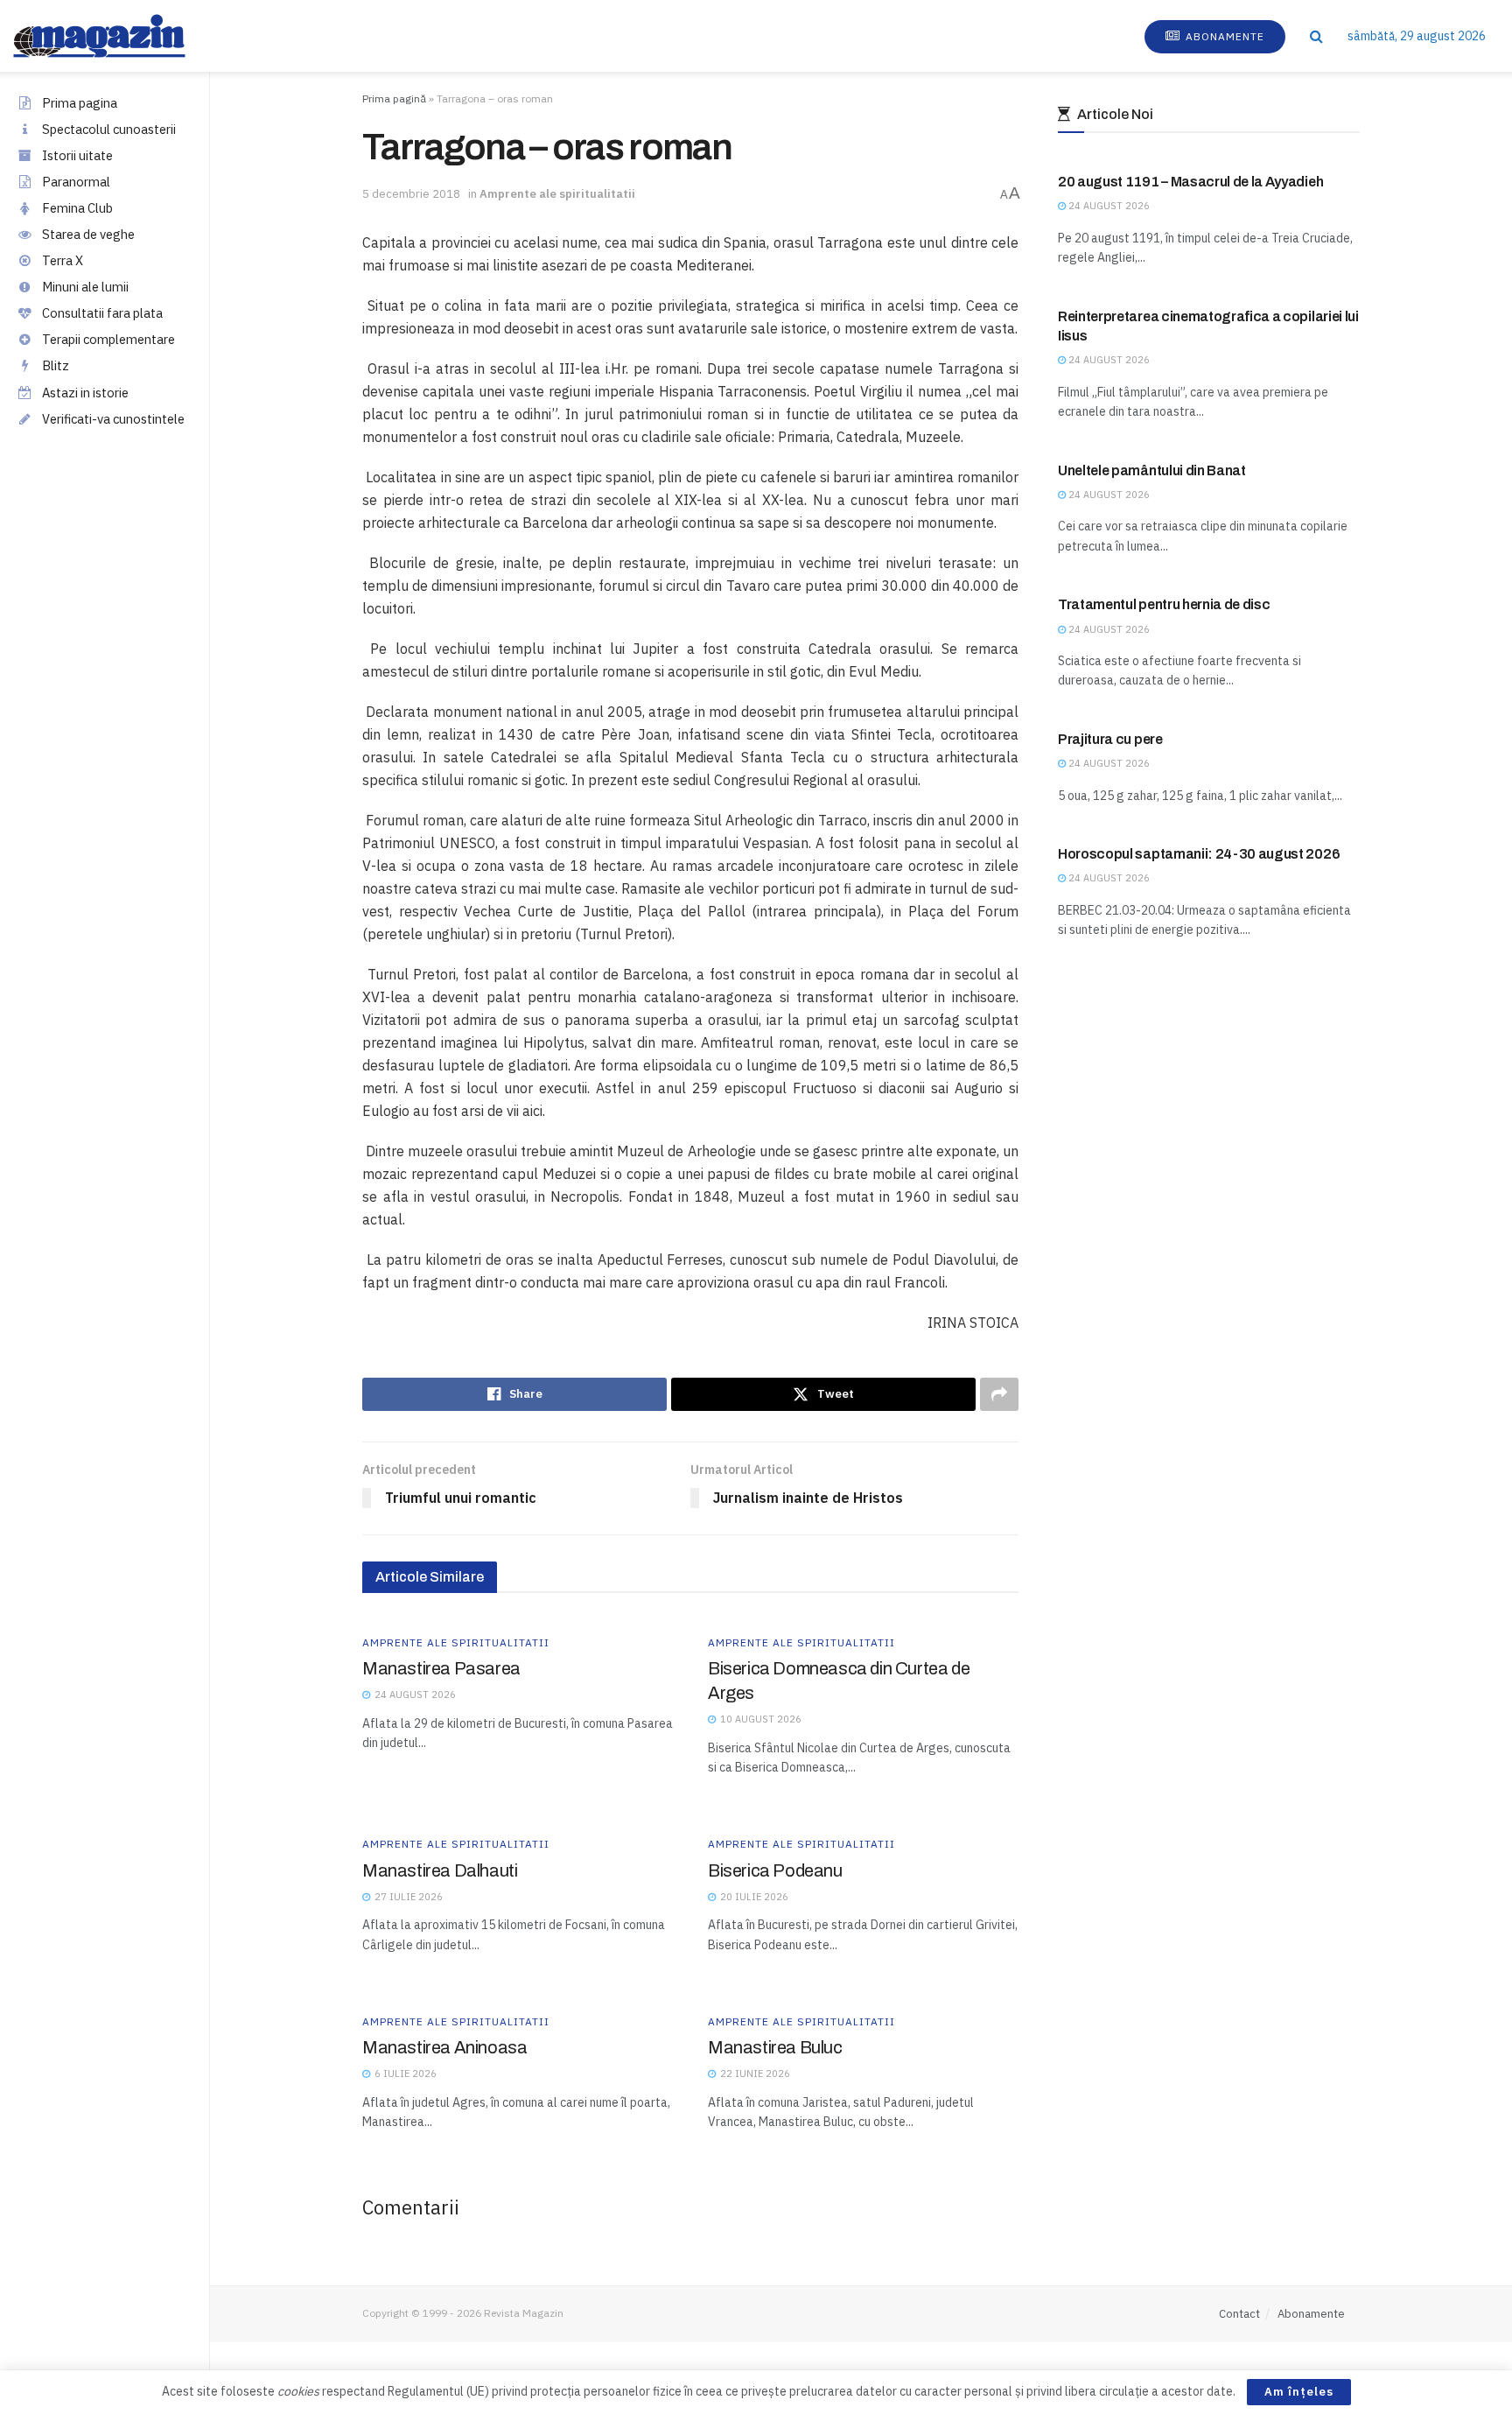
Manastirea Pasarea (441, 1668)
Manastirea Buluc (775, 2047)
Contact (1239, 2314)
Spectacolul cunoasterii (109, 129)
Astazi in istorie (85, 393)
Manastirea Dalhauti (440, 1870)
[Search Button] (1316, 36)
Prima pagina (80, 103)
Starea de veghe (88, 234)
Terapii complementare (108, 339)
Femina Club (77, 208)
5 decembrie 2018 (411, 194)
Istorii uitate (77, 155)
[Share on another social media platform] (999, 1394)
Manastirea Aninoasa (444, 2047)
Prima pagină (394, 98)
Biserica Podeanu (775, 1870)
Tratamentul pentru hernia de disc (1164, 604)
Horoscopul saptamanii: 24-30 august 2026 (1199, 854)
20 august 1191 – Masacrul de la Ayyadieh (1190, 182)
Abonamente (1223, 36)
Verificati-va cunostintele (113, 419)
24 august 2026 (1108, 206)
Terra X (63, 260)
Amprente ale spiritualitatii (557, 194)
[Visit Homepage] (117, 36)
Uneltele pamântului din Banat (1152, 470)
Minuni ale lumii (85, 287)
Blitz (56, 365)
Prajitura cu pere (1110, 739)
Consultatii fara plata (102, 313)
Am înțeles (1299, 2392)
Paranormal (76, 182)
